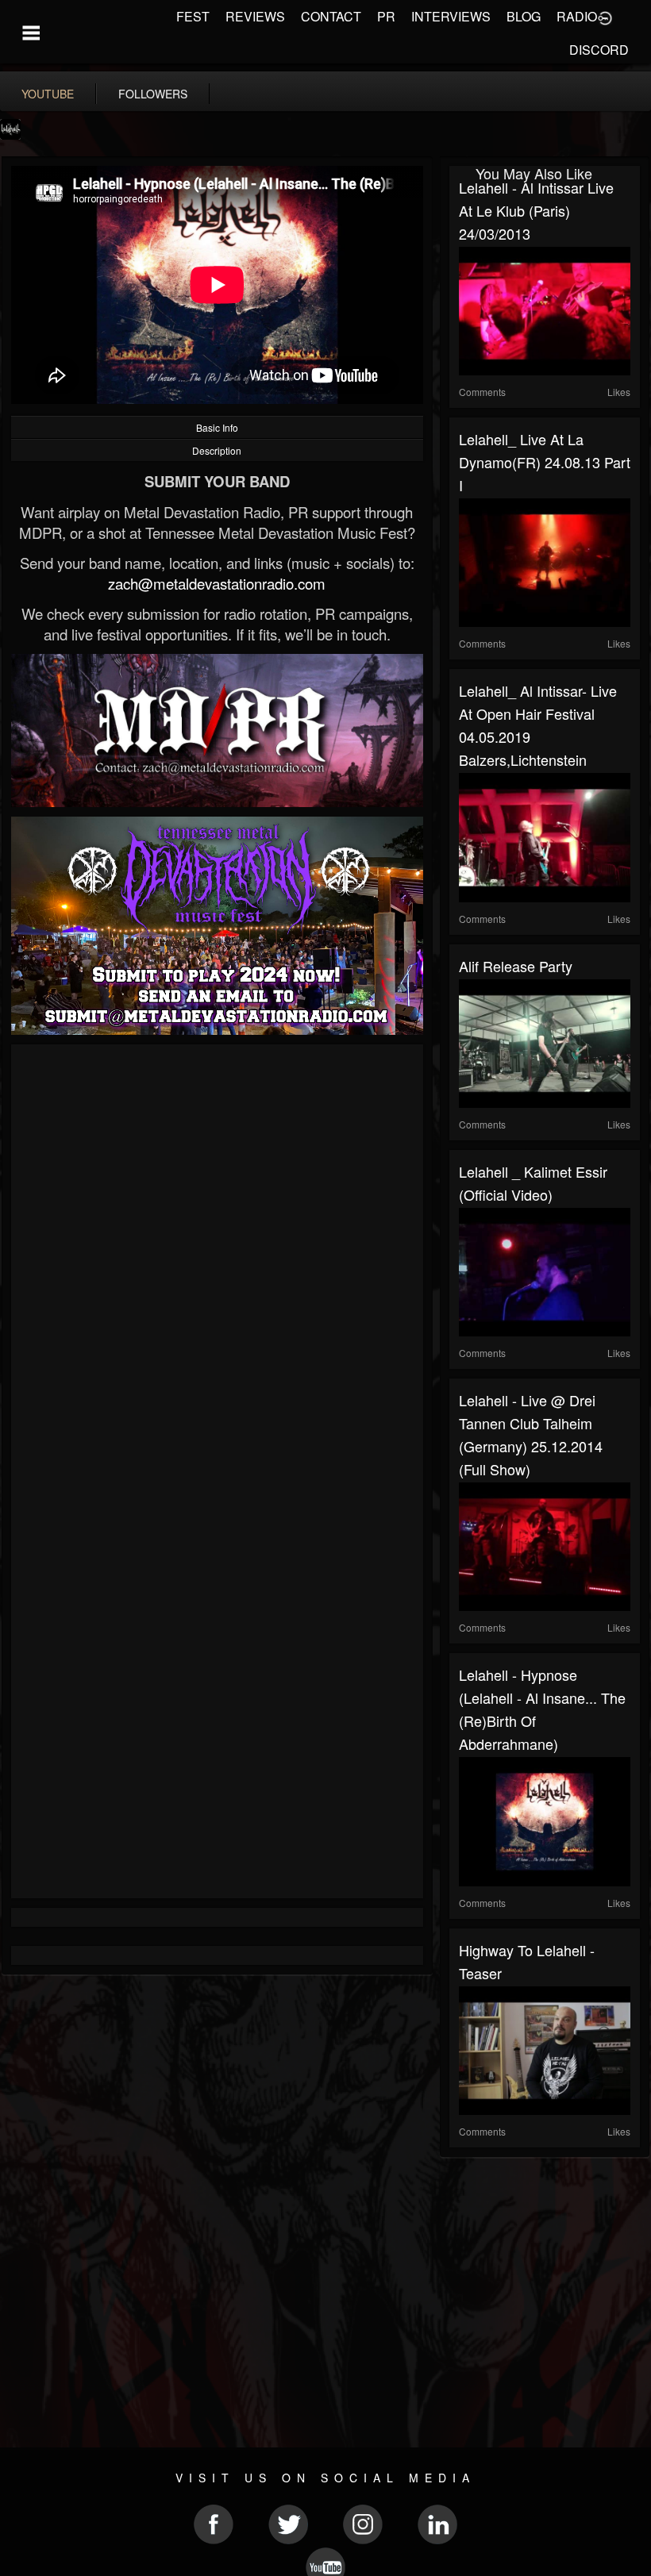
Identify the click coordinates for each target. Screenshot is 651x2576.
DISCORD (599, 50)
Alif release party (516, 966)
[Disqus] (217, 1266)
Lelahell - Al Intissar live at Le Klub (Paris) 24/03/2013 (536, 210)
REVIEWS (255, 16)
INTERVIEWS (451, 16)
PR (386, 16)
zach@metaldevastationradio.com (217, 583)
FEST (193, 16)
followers (153, 94)
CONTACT (331, 16)
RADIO (577, 16)
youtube (48, 94)
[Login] (605, 17)
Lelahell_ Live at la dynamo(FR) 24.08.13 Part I (545, 462)
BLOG (524, 16)
